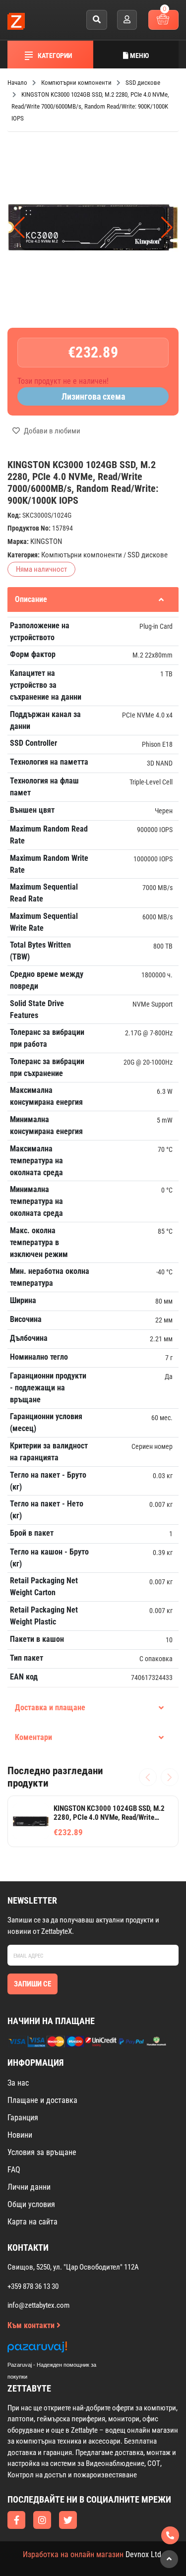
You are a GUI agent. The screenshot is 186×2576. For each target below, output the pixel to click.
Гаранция (23, 2118)
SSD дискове (148, 555)
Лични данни (29, 2187)
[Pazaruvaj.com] (62, 2350)
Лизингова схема (93, 396)
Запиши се (32, 1984)
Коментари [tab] (33, 1737)
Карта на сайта (32, 2222)
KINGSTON (46, 541)
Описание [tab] (31, 599)
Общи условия (31, 2204)
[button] (167, 228)
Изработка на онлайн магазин (73, 2554)
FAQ (14, 2170)
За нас (18, 2083)
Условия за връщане (42, 2152)
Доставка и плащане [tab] (50, 1707)
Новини (20, 2135)
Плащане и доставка (42, 2100)
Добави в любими (51, 431)
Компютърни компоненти (82, 555)
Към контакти (32, 2325)
